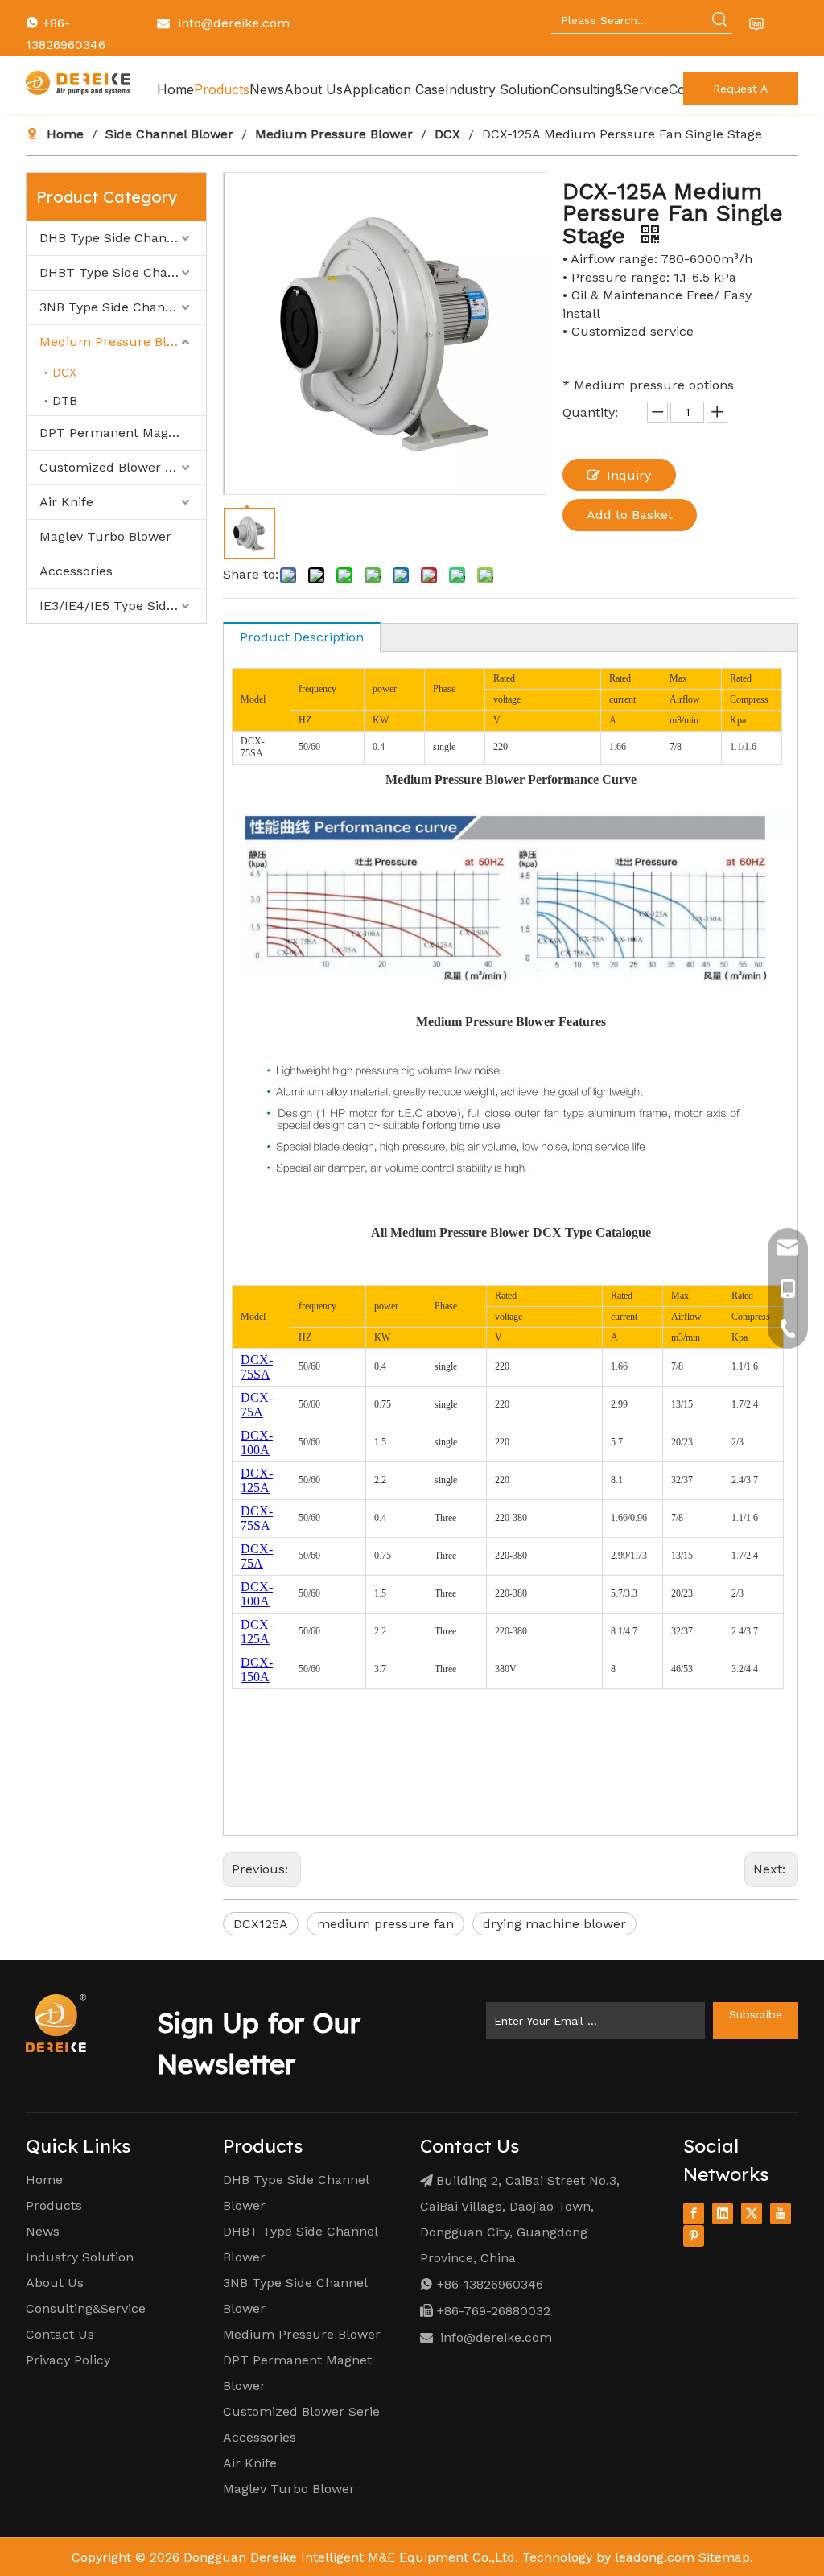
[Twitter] (752, 2213)
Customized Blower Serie (301, 2411)
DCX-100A (257, 1443)
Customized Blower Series (121, 467)
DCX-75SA (257, 1367)
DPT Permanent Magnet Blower (123, 433)
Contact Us (60, 2334)
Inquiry (629, 475)
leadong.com (655, 2557)
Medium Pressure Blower (118, 342)
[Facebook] (694, 2213)
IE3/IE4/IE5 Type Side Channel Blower (123, 606)
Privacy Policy (68, 2360)
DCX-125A (257, 1480)
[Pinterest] (694, 2236)
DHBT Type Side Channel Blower (123, 272)
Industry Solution (80, 2257)
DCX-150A (257, 1669)
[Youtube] (781, 2213)
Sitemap (724, 2557)
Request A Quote (740, 93)
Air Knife (66, 502)
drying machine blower (554, 1924)
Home (44, 2180)
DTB (65, 401)
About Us (55, 2283)
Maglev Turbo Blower (105, 536)
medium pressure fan (385, 1924)
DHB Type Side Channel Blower (123, 238)
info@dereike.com (234, 23)
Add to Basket (630, 515)
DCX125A (261, 1924)
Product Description (302, 637)
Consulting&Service (86, 2308)
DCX (64, 373)
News (43, 2231)
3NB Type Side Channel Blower (123, 307)
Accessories (76, 571)
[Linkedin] (723, 2213)
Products (54, 2205)
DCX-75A (257, 1405)
